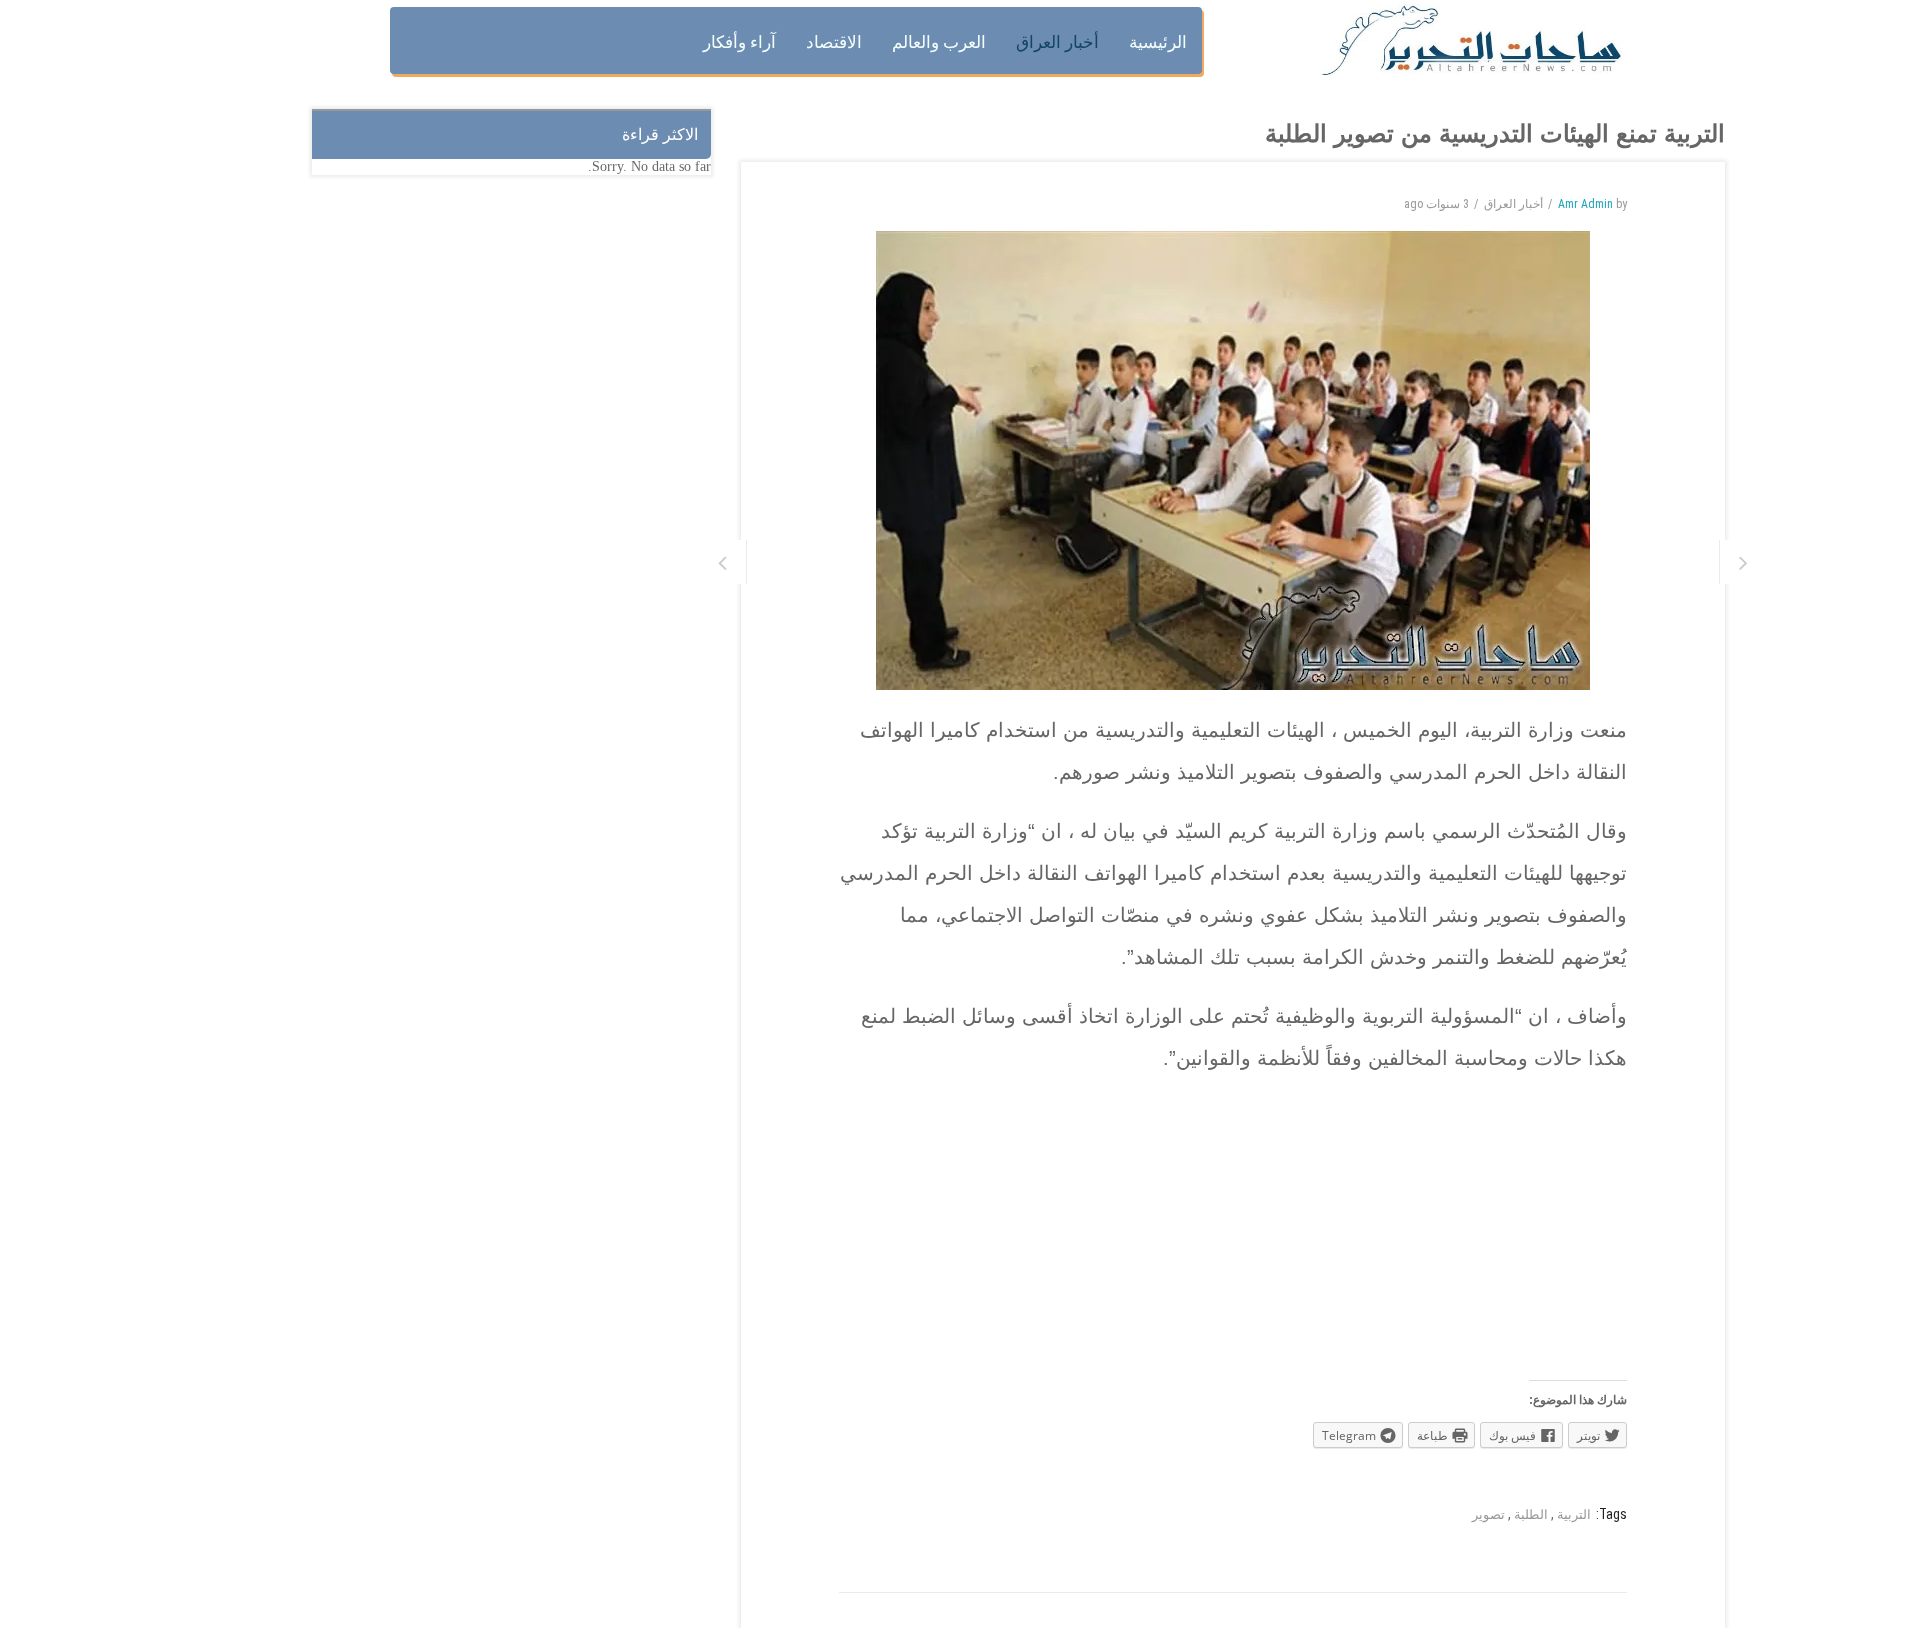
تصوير (1488, 1514)
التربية (1574, 1514)
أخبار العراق (1513, 204)
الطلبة (1531, 1514)
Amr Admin (1585, 204)
